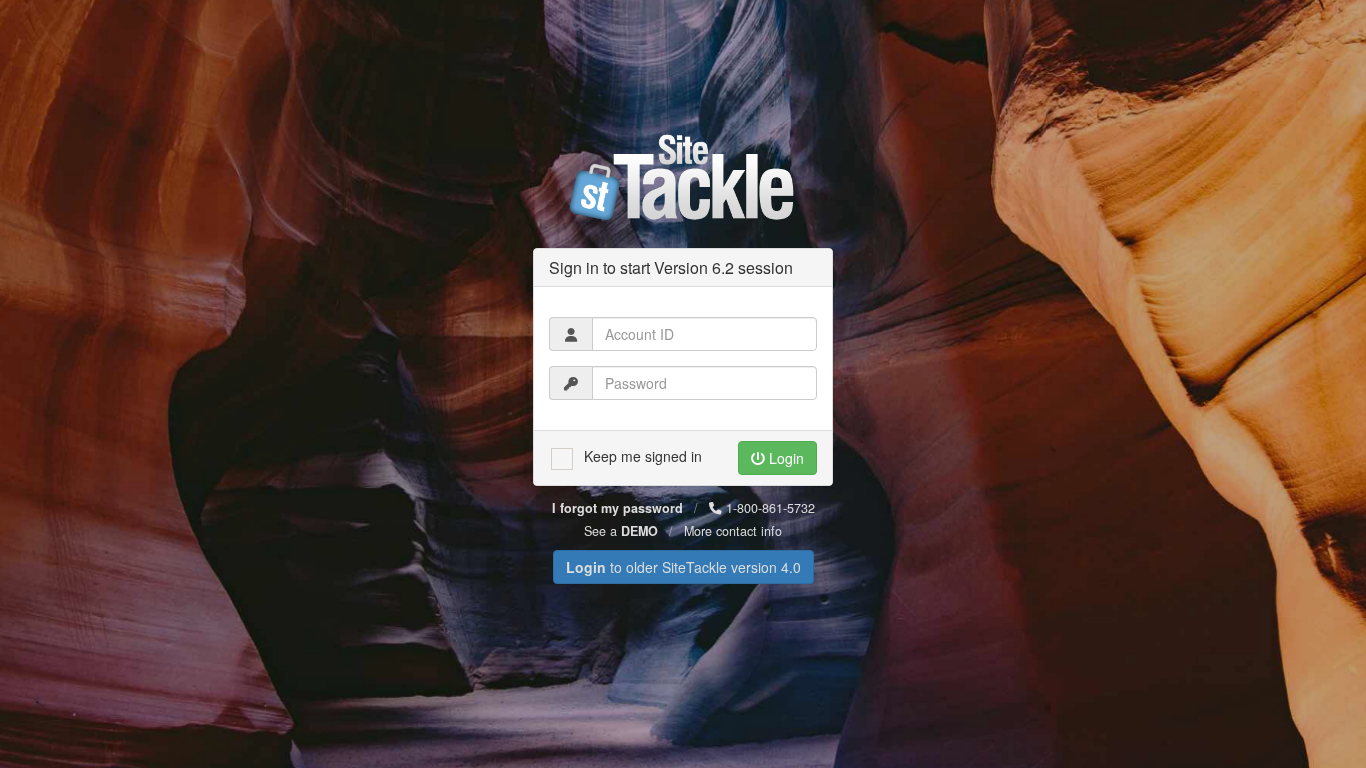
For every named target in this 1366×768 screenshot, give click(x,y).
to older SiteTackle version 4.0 (683, 567)
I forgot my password (617, 508)
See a (621, 531)
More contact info (733, 531)
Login (784, 458)
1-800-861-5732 (768, 508)
